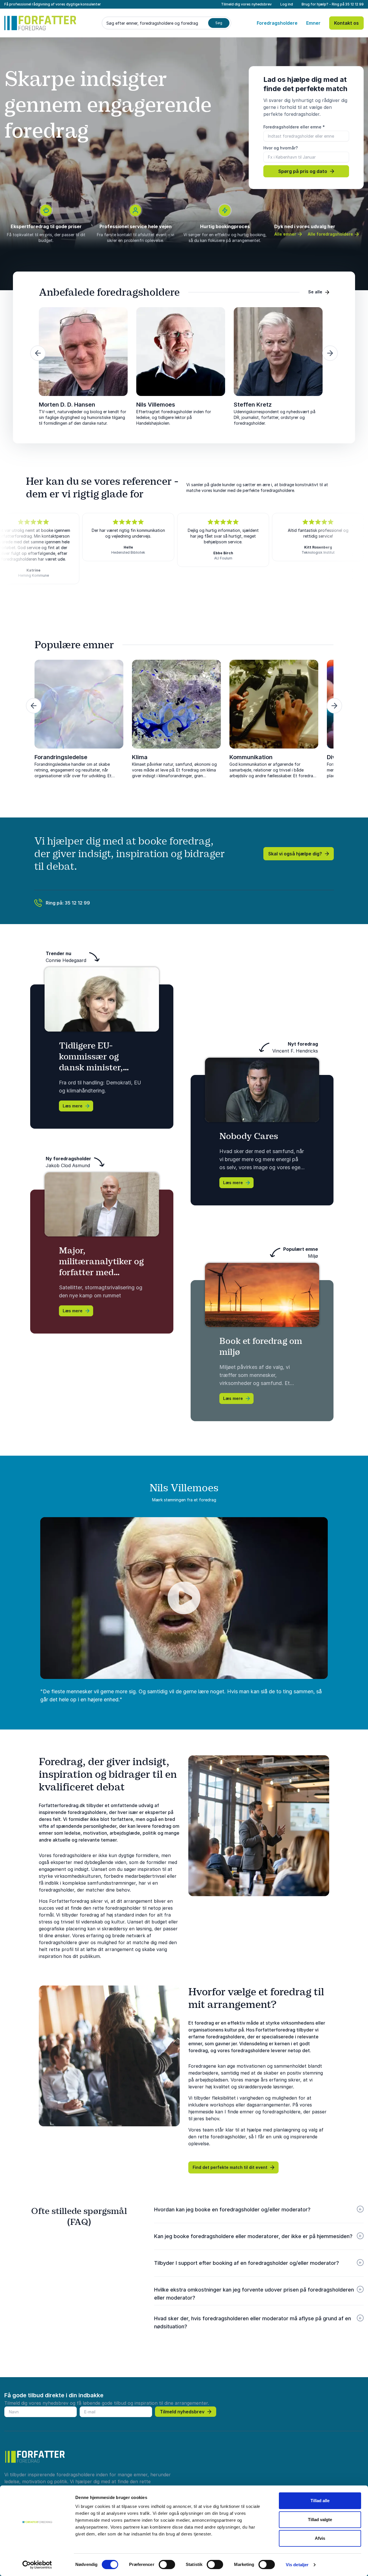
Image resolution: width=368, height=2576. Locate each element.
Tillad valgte (320, 2520)
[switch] (167, 2565)
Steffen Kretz (253, 405)
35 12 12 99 (354, 4)
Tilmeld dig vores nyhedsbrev (246, 4)
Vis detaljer (297, 2565)
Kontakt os (346, 23)
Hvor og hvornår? (281, 148)
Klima (140, 757)
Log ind (287, 4)
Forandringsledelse (61, 757)
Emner (313, 23)
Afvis (320, 2538)
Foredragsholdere (277, 23)
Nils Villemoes (156, 405)
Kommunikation (251, 757)
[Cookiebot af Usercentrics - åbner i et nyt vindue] (37, 2565)
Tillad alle (320, 2501)
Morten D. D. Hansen (67, 405)
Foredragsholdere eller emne (294, 127)
